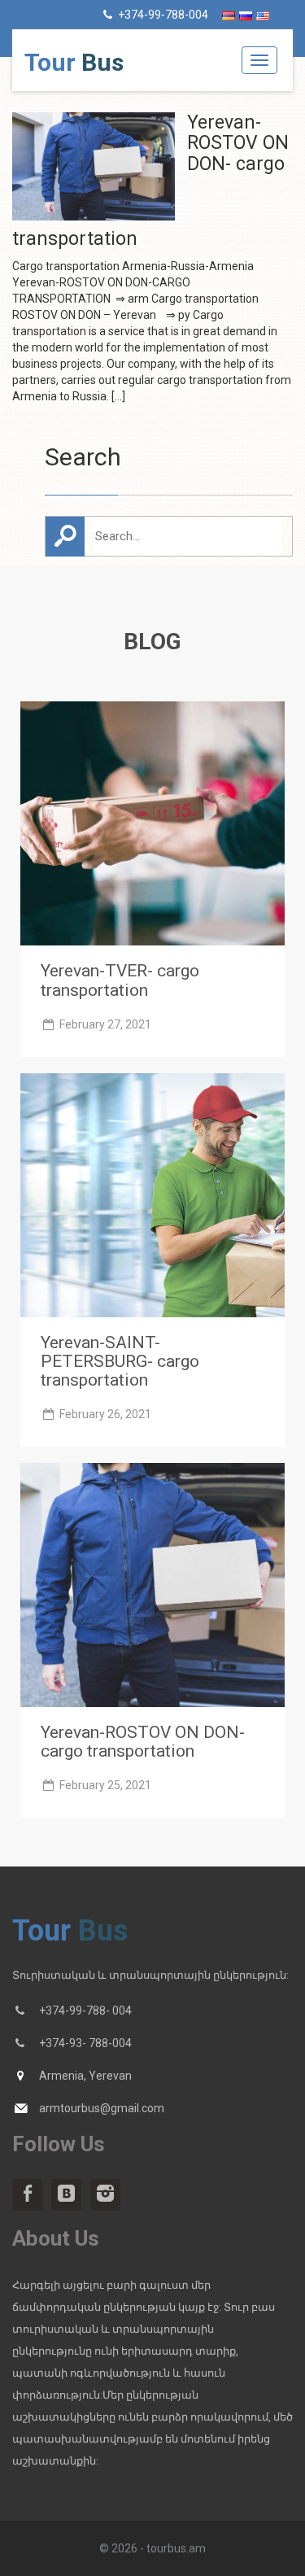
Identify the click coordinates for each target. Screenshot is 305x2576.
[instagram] (105, 2195)
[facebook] (27, 2195)
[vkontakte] (66, 2195)
